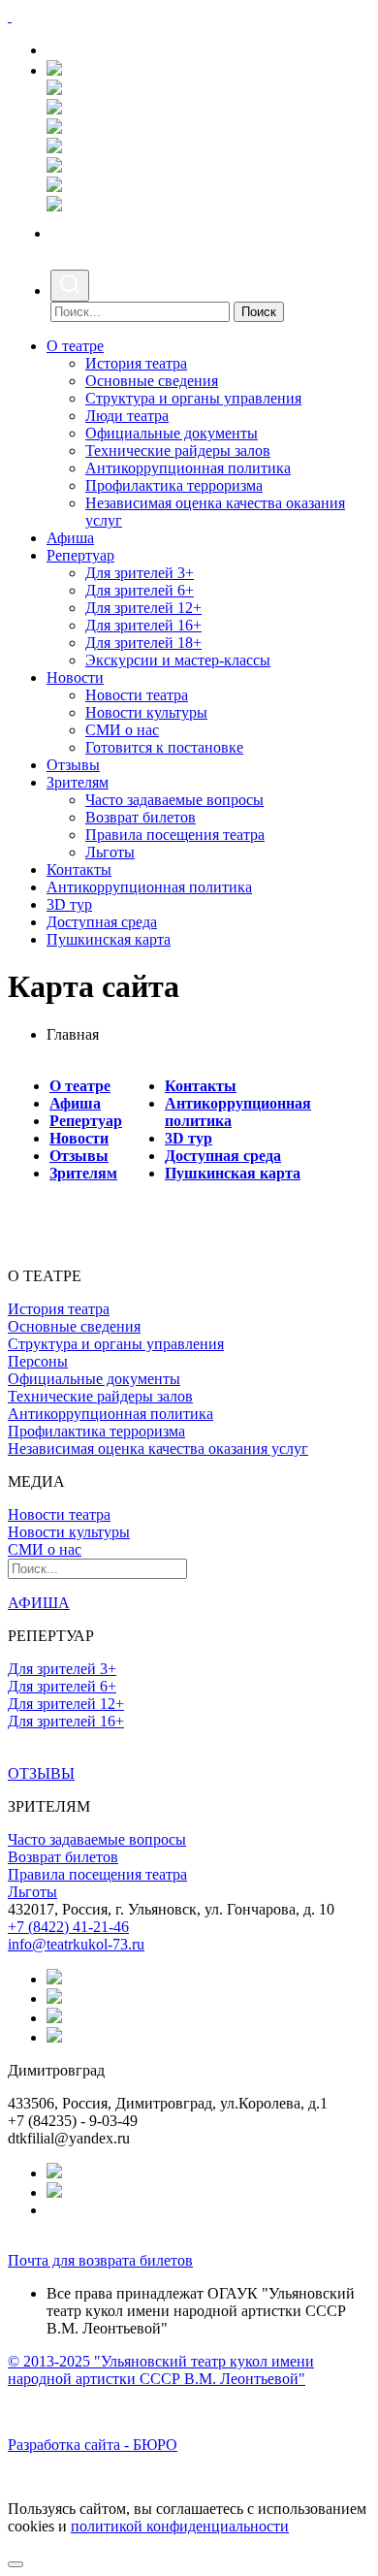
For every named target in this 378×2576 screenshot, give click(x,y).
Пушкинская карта (109, 939)
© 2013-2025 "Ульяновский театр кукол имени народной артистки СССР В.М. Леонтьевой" (161, 2370)
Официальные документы (172, 433)
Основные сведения (152, 381)
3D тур (69, 904)
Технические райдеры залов (178, 451)
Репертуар (80, 555)
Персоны (38, 1361)
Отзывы (73, 765)
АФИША (39, 1603)
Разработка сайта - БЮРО (93, 2445)
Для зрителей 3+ (140, 573)
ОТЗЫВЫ (41, 1773)
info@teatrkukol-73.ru (76, 1944)
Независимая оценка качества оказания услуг (158, 1449)
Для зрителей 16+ (143, 625)
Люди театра (127, 416)
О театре (75, 346)
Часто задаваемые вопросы (174, 800)
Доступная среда (102, 922)
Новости (75, 677)
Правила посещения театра (175, 835)
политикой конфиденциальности (180, 2526)
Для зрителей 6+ (140, 590)
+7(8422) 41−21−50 (117, 50)
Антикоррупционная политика (188, 468)
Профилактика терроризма (174, 485)
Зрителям (78, 782)
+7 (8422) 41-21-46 (68, 1927)
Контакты (79, 869)
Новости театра (137, 695)
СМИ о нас (122, 730)
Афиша (70, 538)
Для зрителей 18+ (143, 643)
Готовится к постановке (164, 747)
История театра (136, 363)
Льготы (110, 852)
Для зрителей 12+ (143, 608)
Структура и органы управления (193, 398)
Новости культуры (146, 712)
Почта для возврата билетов (100, 2260)
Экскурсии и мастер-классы (178, 660)
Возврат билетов (141, 817)
